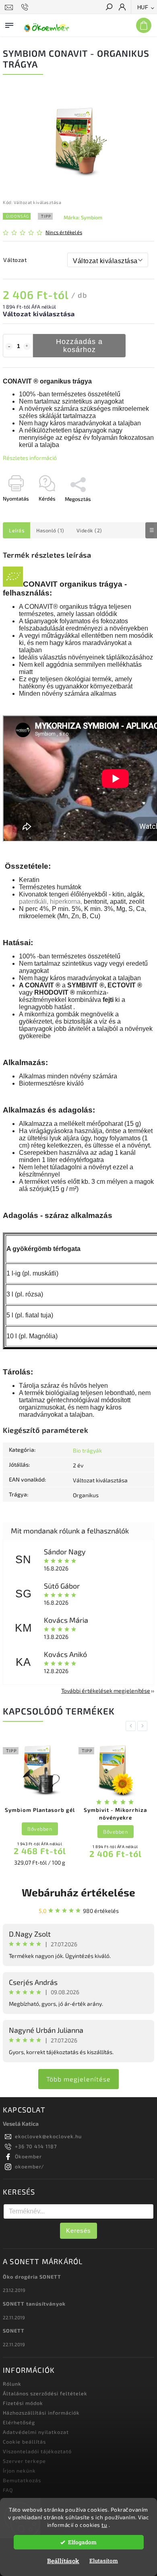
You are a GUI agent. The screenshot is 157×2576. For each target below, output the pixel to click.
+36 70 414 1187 (36, 2146)
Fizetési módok (23, 2403)
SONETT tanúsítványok (34, 2304)
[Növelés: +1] (27, 346)
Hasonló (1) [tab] (50, 530)
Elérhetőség (19, 2422)
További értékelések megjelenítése (106, 1691)
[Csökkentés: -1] (9, 346)
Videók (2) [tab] (89, 530)
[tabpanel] (40, 1806)
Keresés (78, 2231)
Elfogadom (82, 2542)
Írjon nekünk (19, 2471)
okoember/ (30, 2166)
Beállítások (63, 2561)
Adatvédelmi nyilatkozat (36, 2432)
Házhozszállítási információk (41, 2413)
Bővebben (40, 1829)
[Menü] (9, 24)
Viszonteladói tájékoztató (37, 2451)
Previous (132, 1726)
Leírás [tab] (17, 530)
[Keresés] (109, 8)
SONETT (14, 2331)
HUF (143, 7)
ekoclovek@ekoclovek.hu (48, 2136)
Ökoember (28, 2156)
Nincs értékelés (64, 232)
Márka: (83, 217)
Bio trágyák (87, 1450)
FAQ (8, 2490)
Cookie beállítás (24, 2442)
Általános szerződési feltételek (45, 2393)
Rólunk (12, 2384)
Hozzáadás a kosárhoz (79, 346)
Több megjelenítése (78, 2079)
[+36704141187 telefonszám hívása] (26, 7)
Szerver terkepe (24, 2461)
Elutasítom (104, 2561)
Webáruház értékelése (78, 1892)
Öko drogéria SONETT (32, 2277)
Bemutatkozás (22, 2480)
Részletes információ (30, 458)
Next (144, 1726)
